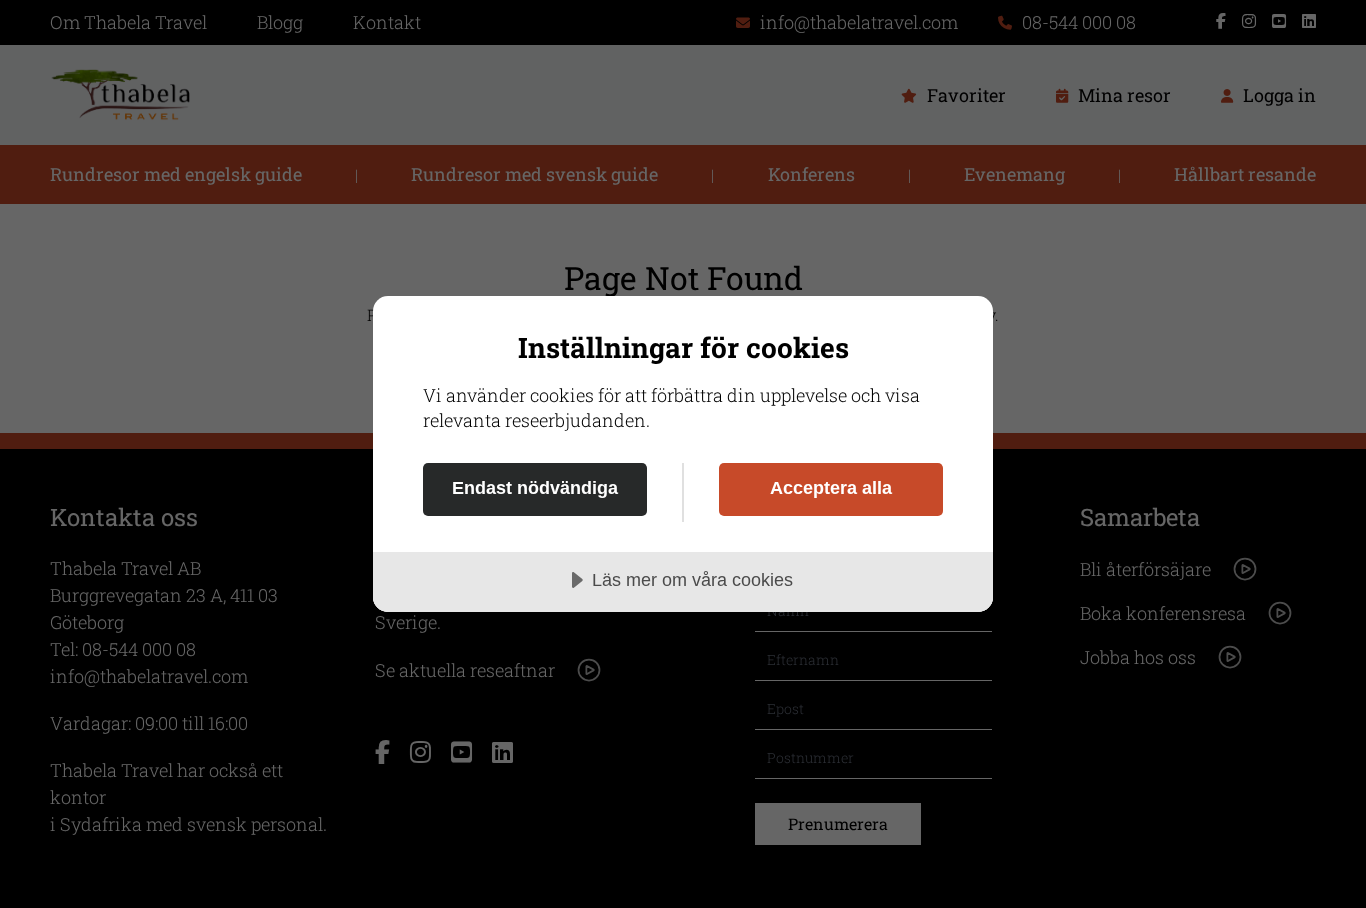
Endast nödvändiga (535, 488)
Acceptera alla (831, 488)
